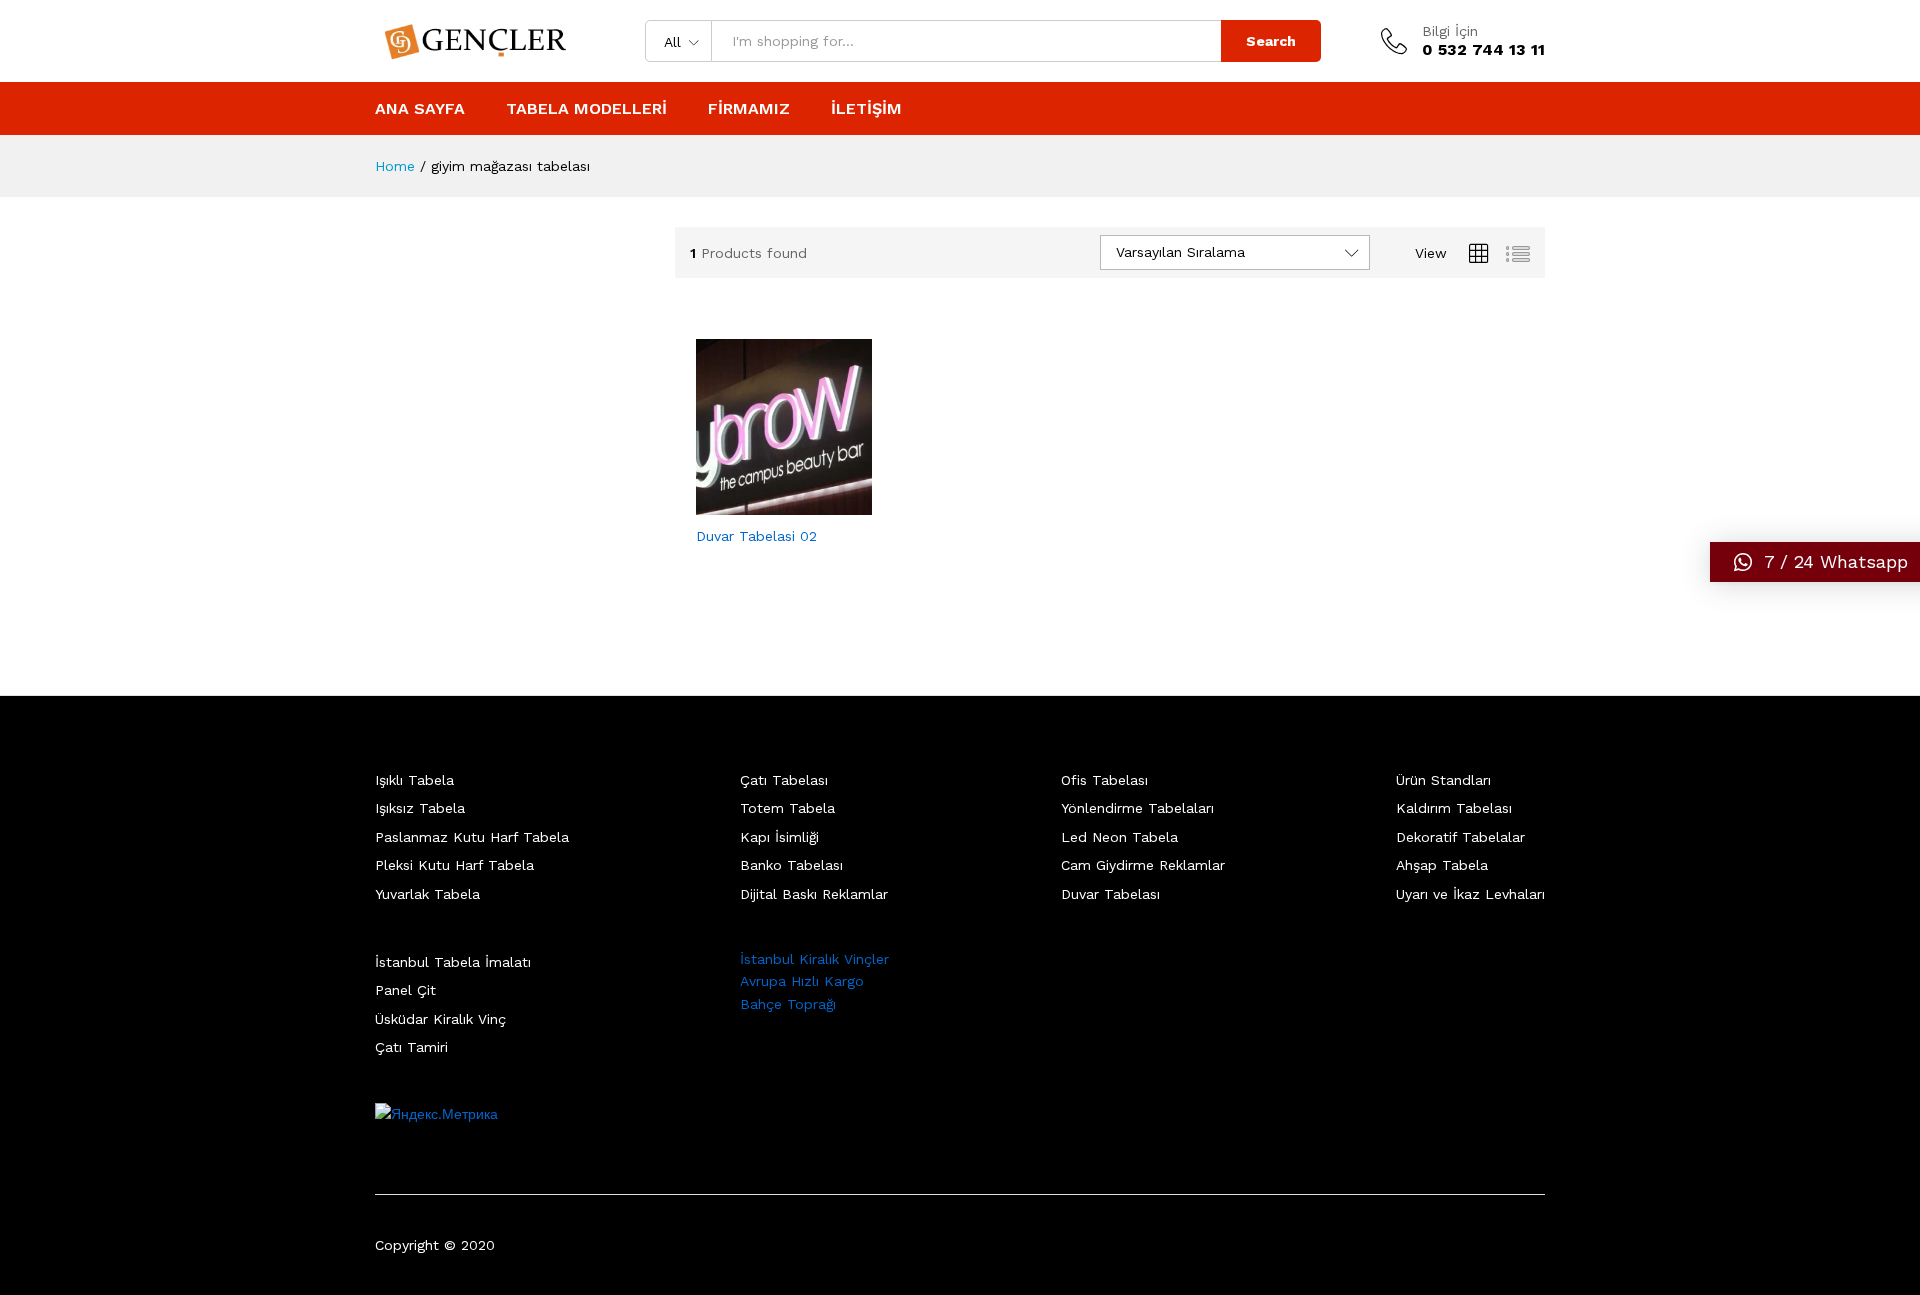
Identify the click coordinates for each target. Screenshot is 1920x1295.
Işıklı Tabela (414, 780)
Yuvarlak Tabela (427, 894)
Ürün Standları (1443, 780)
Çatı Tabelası (784, 780)
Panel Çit (405, 990)
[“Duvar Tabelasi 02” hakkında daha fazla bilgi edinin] (761, 503)
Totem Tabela (787, 808)
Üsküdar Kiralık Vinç (440, 1019)
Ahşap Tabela (1442, 865)
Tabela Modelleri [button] (586, 109)
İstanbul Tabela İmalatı (453, 962)
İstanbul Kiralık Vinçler (814, 959)
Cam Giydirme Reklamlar (1143, 865)
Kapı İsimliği (779, 837)
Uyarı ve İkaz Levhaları (1470, 894)
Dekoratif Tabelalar (1460, 837)
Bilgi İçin (1450, 31)
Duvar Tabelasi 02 (756, 536)
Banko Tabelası (791, 865)
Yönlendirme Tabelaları (1137, 808)
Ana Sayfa (420, 109)
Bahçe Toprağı (788, 1004)
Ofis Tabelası (1104, 780)
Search (1271, 41)
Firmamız (749, 109)
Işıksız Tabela (420, 808)
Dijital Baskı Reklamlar (814, 894)
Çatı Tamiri (411, 1047)
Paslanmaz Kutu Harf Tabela (472, 837)
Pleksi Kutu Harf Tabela (454, 865)
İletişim (866, 109)
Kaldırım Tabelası (1454, 808)
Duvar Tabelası (1110, 894)
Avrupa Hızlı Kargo (802, 981)
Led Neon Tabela (1119, 837)
